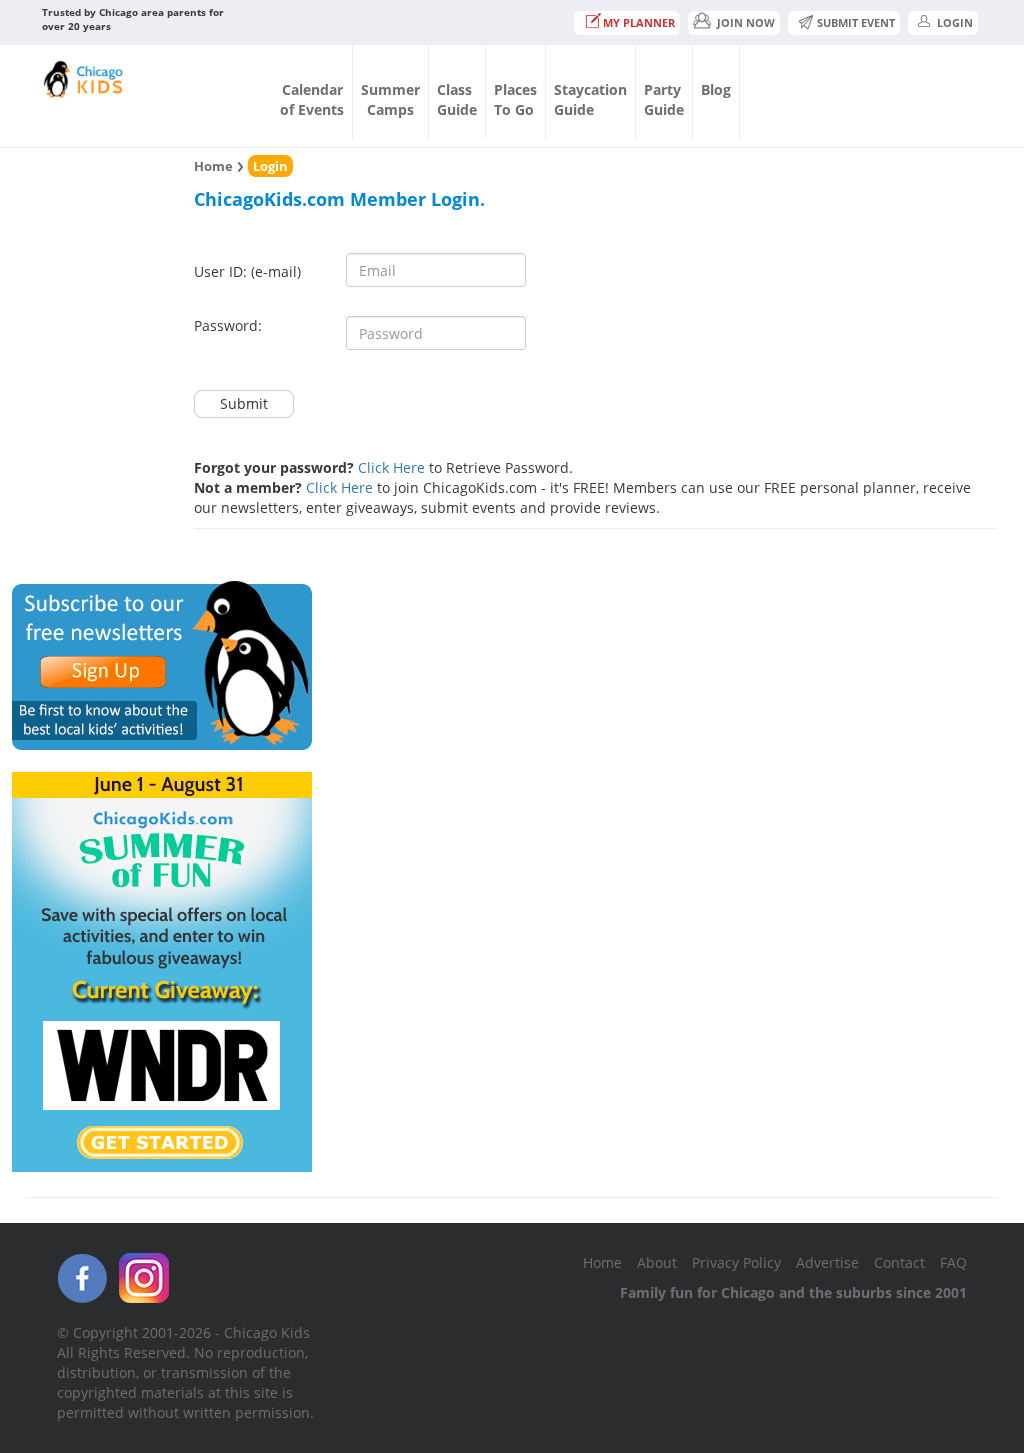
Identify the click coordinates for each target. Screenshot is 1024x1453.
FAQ (953, 1262)
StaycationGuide (590, 99)
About (657, 1262)
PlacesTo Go (515, 99)
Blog (716, 89)
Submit (244, 403)
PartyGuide (664, 99)
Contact (899, 1262)
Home (213, 166)
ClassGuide (457, 99)
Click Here (391, 467)
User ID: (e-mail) (247, 271)
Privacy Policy (736, 1262)
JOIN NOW (746, 22)
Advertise (827, 1262)
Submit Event (856, 22)
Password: (228, 325)
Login (955, 22)
